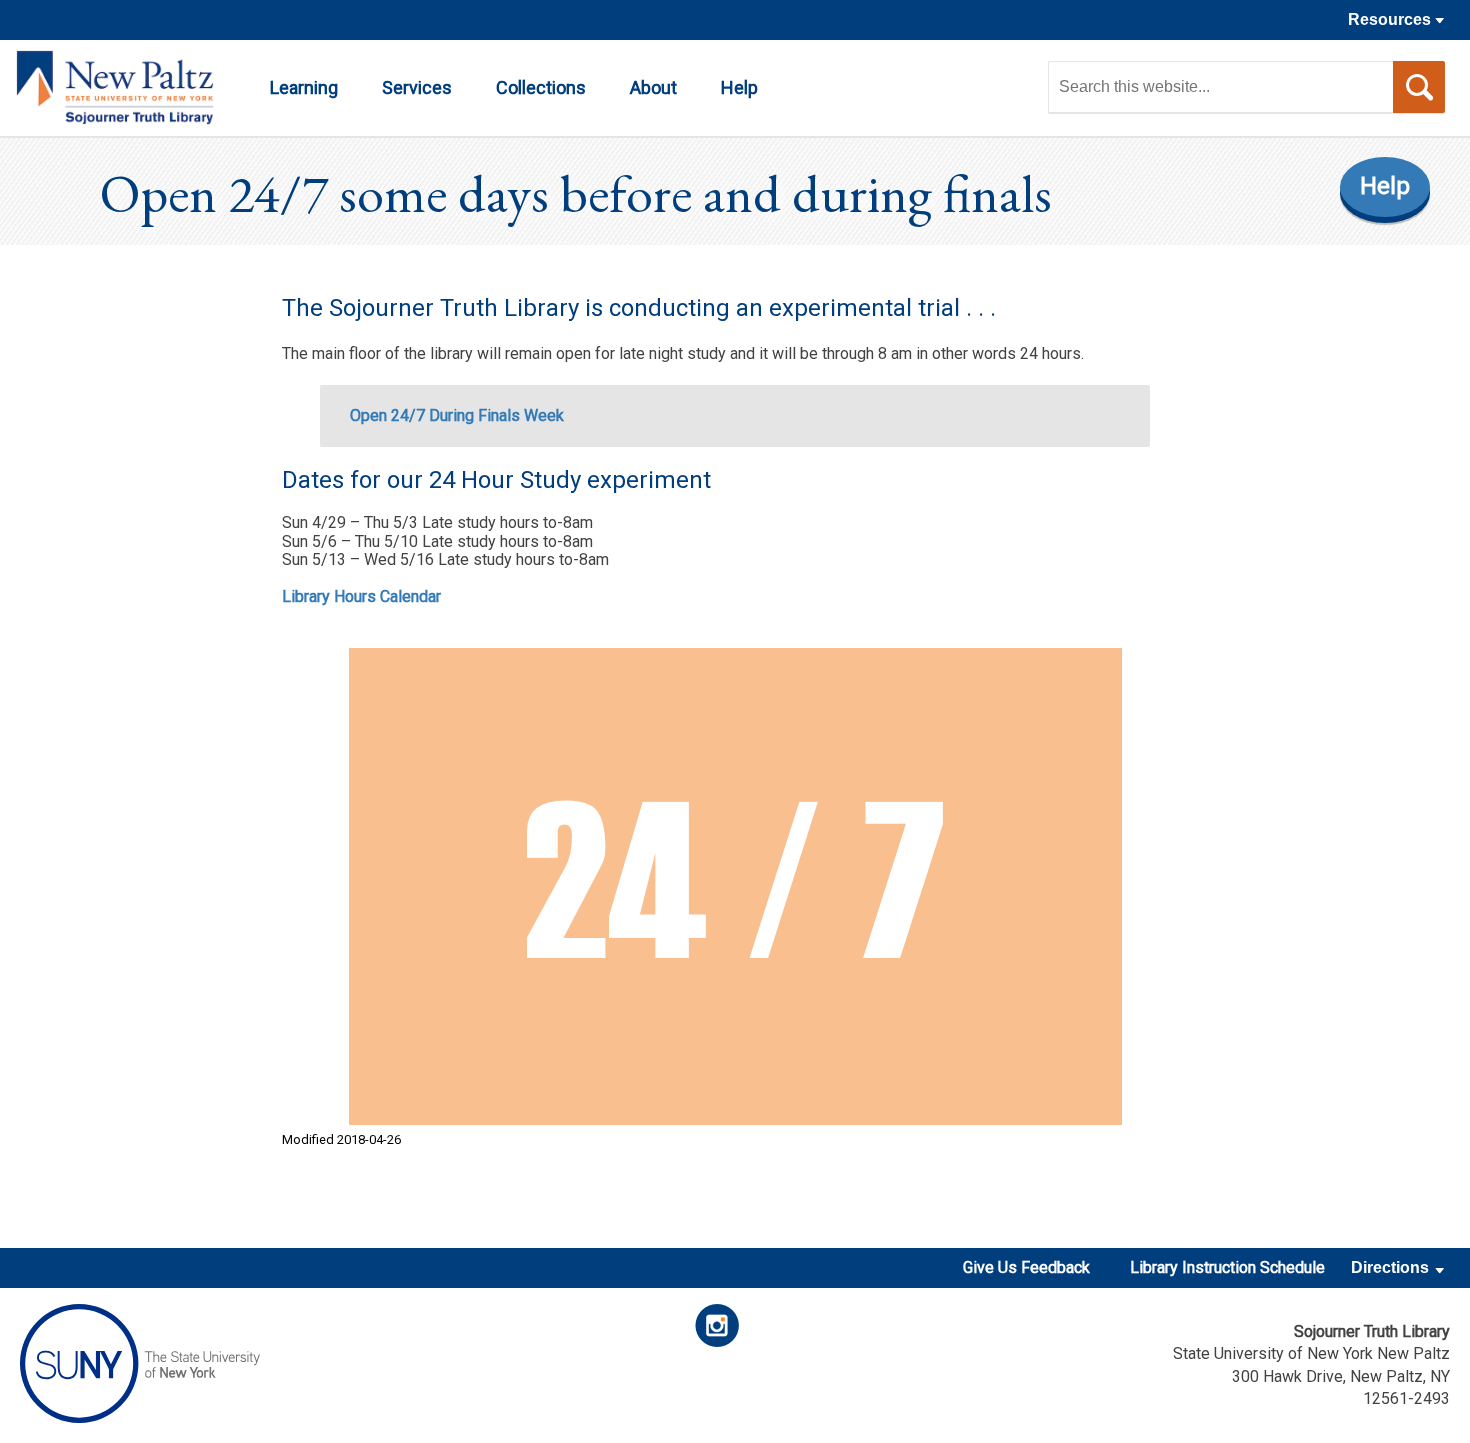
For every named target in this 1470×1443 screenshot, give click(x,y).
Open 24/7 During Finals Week (457, 415)
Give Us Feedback (1026, 1267)
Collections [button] (541, 87)
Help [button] (739, 87)
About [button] (653, 87)
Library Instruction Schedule (1227, 1267)
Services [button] (417, 87)
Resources (1391, 19)
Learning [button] (304, 87)
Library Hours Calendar (361, 596)
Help (1385, 186)
